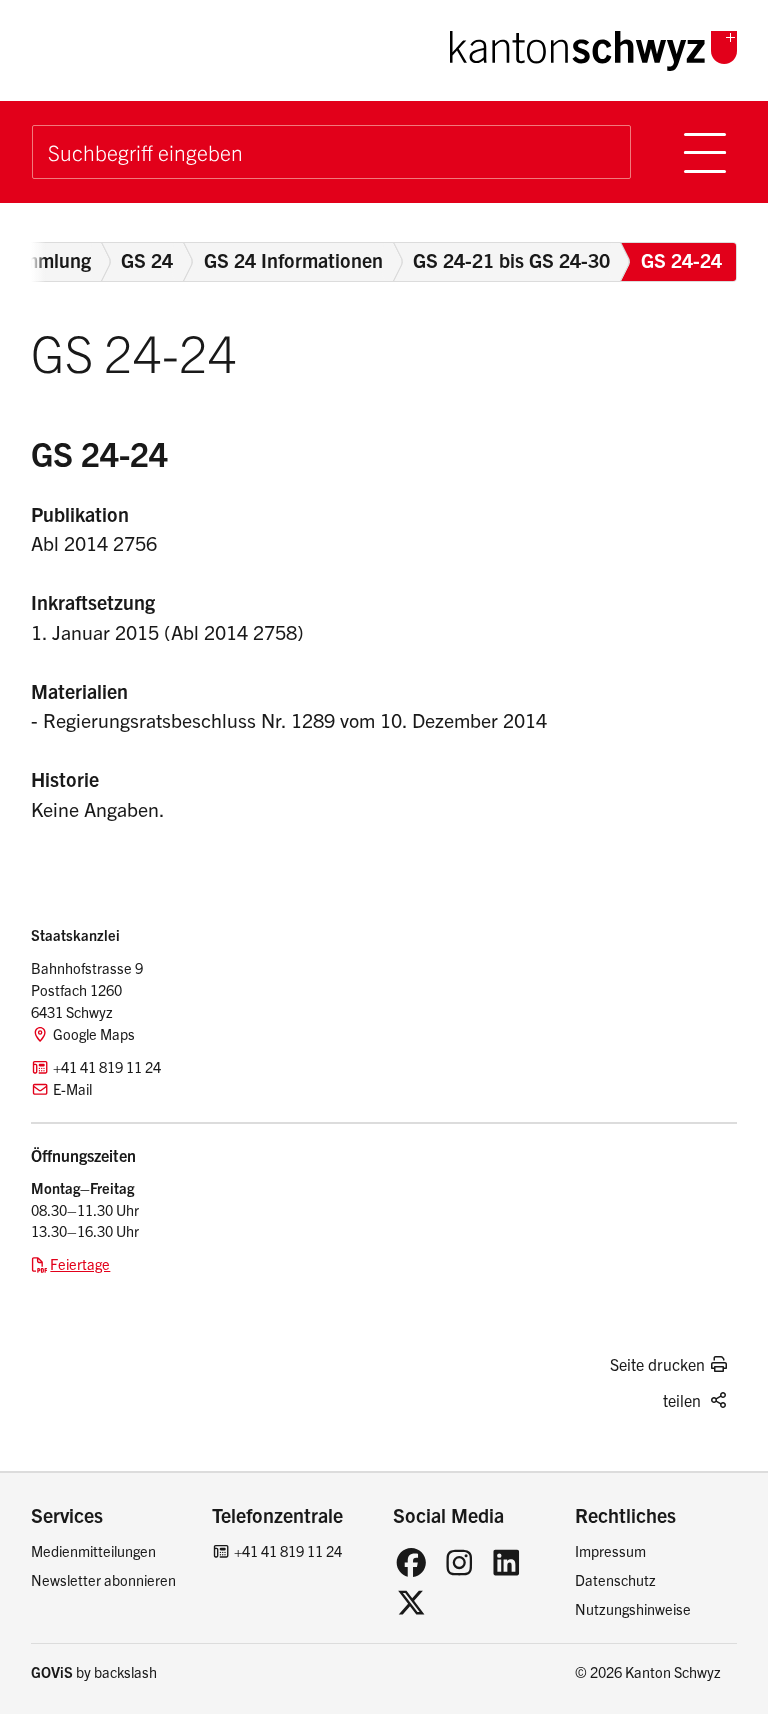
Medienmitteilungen (93, 1551)
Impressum (610, 1551)
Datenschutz (615, 1580)
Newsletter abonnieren (103, 1580)
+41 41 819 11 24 (288, 1551)
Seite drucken (657, 1364)
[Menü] (705, 151)
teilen (682, 1400)
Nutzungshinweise (633, 1609)
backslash (125, 1672)
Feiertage (80, 1264)
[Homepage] (593, 47)
